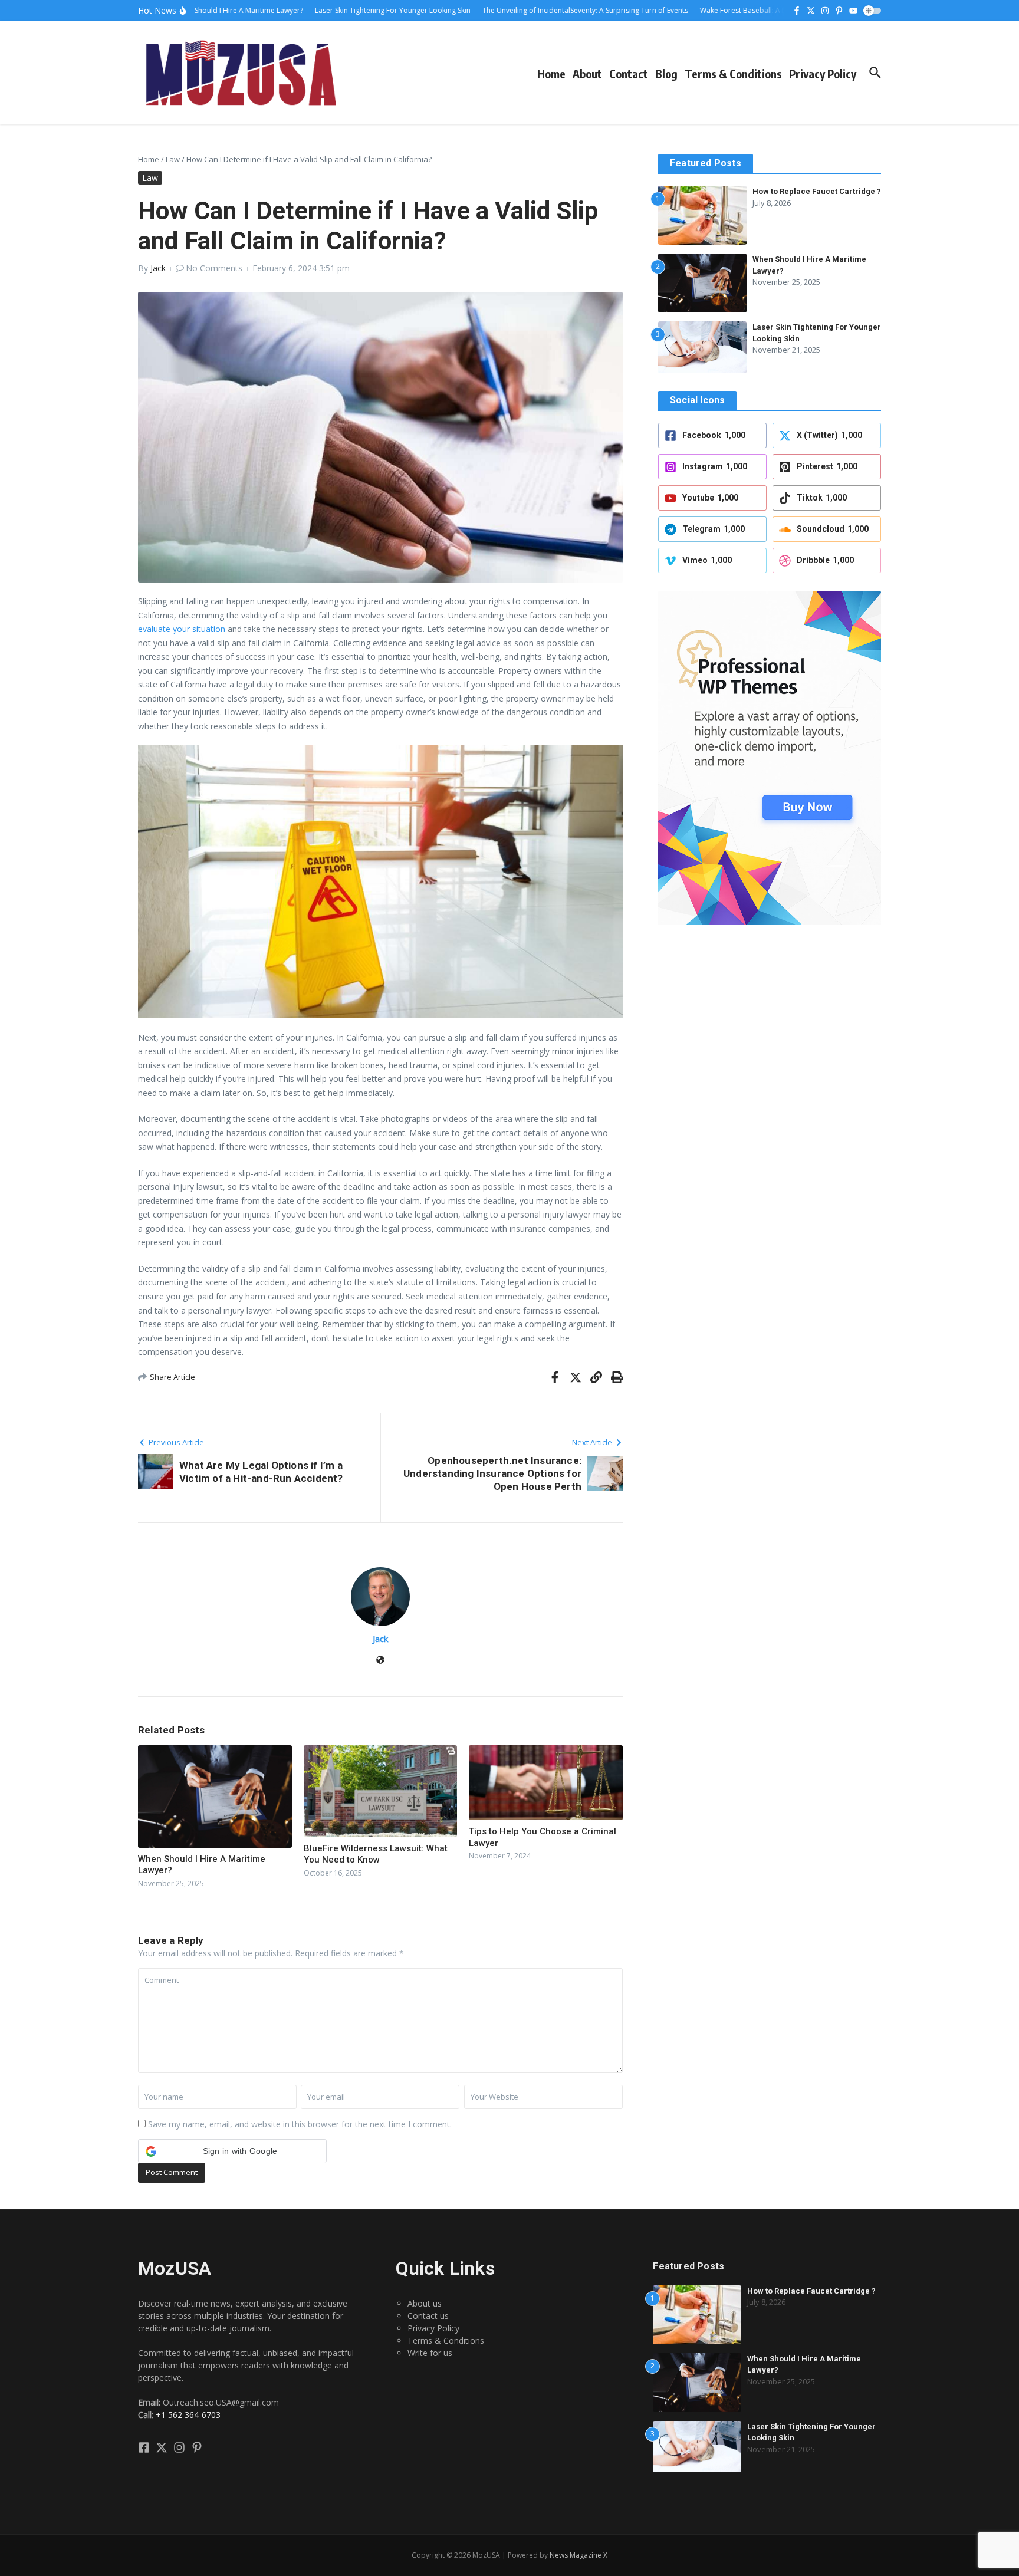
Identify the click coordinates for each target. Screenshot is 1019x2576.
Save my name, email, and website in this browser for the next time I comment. (300, 2124)
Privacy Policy (823, 74)
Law (173, 159)
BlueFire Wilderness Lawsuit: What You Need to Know (376, 1854)
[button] (232, 2151)
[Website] (380, 1661)
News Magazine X (578, 2555)
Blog (666, 74)
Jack (158, 268)
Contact (629, 74)
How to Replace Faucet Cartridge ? (817, 191)
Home (551, 74)
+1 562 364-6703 (188, 2415)
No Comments (214, 268)
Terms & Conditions (733, 74)
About (587, 74)
